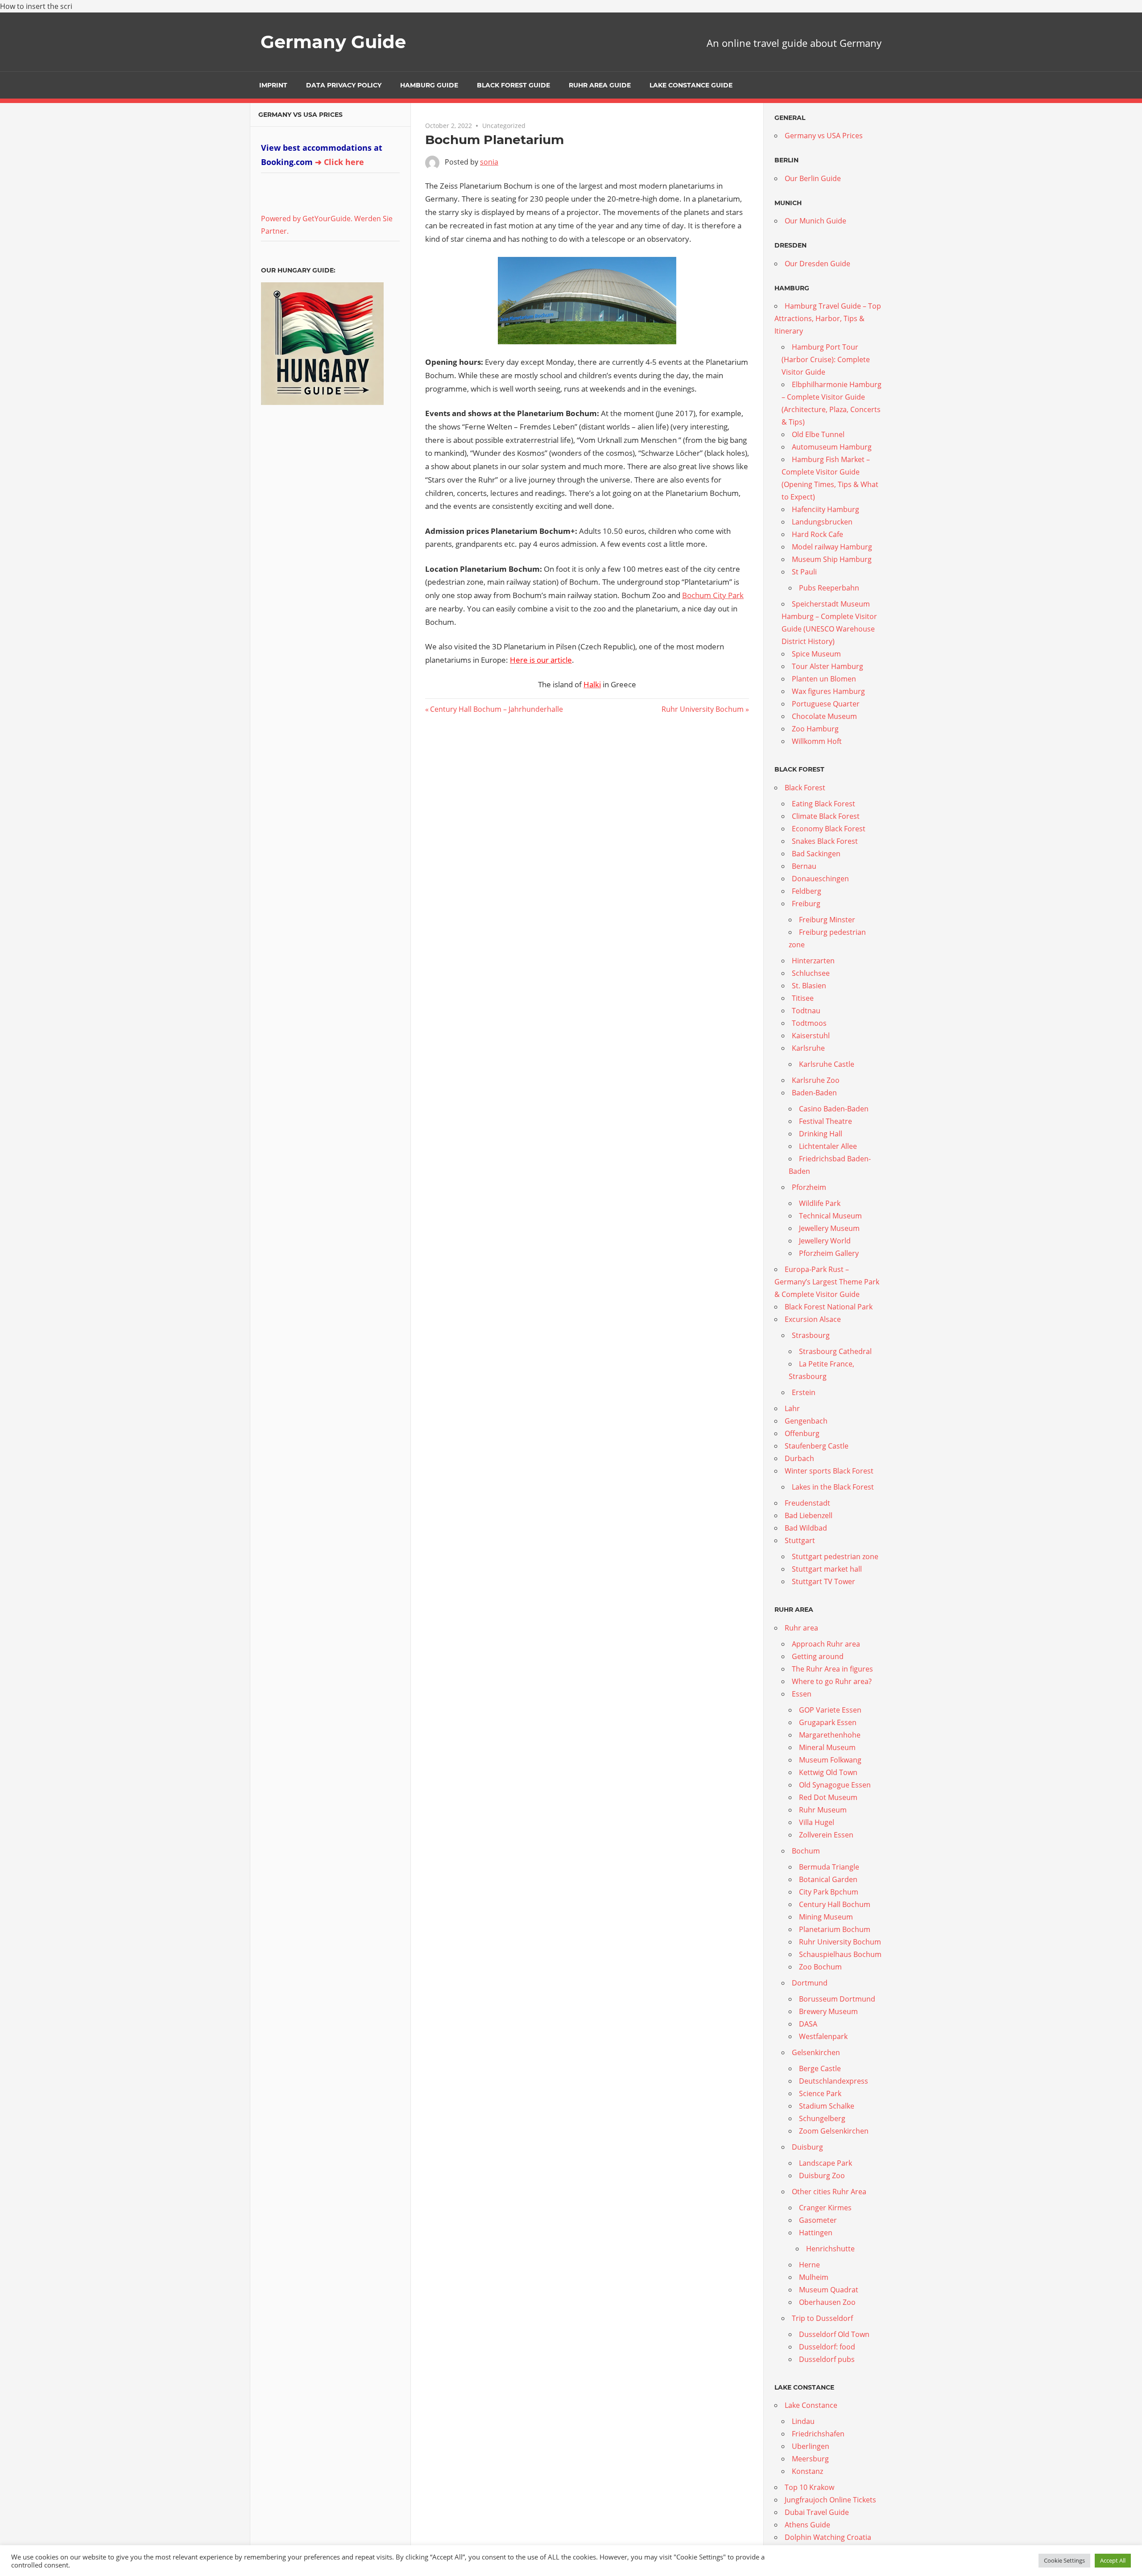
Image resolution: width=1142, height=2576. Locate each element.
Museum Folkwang (830, 1760)
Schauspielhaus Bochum (840, 1954)
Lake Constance (811, 2405)
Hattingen (816, 2233)
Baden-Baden (814, 1093)
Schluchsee (811, 973)
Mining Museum (826, 1917)
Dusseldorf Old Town (834, 2334)
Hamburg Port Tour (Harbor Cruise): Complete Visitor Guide (826, 359)
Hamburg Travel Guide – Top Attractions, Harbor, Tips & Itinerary (828, 318)
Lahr (792, 1408)
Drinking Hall (821, 1134)
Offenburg (802, 1433)
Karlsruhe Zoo (816, 1080)
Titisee (803, 998)
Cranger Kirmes (825, 2208)
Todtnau (806, 1011)
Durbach (799, 1458)
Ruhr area (801, 1628)
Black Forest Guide (513, 85)
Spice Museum (816, 654)
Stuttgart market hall (827, 1569)
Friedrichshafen (818, 2434)
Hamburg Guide (429, 85)
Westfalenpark (823, 2036)
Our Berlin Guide (813, 178)
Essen (802, 1694)
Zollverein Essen (826, 1835)
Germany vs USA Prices (300, 115)
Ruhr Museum (823, 1810)
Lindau (803, 2421)
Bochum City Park (713, 595)
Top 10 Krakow (809, 2487)
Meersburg (810, 2459)
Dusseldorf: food (827, 2347)
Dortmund (810, 1983)
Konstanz (807, 2471)
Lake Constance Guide (691, 85)
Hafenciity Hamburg (825, 509)
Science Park (820, 2093)
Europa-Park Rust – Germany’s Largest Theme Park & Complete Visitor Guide (827, 1282)
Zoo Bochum (820, 1967)
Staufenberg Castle (817, 1446)
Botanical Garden (828, 1879)
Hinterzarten (813, 961)
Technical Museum (830, 1216)
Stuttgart (800, 1540)
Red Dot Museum (828, 1797)
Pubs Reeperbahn (829, 588)
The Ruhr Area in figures (832, 1669)
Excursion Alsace (813, 1319)
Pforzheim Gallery (829, 1253)
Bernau (804, 866)
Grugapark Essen (828, 1722)
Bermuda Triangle (829, 1867)
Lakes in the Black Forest (833, 1487)
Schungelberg (822, 2118)
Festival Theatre (825, 1121)
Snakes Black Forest (825, 841)
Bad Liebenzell (809, 1515)
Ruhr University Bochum (703, 709)
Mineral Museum (827, 1747)
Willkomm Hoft (817, 741)
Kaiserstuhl (811, 1036)
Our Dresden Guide (817, 264)
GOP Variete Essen (830, 1710)
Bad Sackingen (816, 854)
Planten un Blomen (824, 679)
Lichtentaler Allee (828, 1146)
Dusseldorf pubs (827, 2359)
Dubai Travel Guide (817, 2512)
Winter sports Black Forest (829, 1471)
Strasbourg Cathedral (835, 1351)
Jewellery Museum (829, 1228)
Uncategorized (504, 126)
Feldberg (807, 891)
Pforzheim (809, 1187)
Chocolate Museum (824, 716)
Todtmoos (809, 1023)
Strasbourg (811, 1335)
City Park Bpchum (829, 1892)
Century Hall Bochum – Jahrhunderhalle (496, 709)
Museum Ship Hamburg (832, 559)
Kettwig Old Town (828, 1772)
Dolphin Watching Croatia (828, 2537)
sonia (489, 162)
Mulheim (814, 2277)
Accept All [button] (1113, 2560)
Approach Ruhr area (826, 1644)
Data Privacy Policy (344, 85)
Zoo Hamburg (815, 729)
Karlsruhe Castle (827, 1064)
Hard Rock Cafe (817, 534)
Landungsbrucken (822, 522)
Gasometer (818, 2220)
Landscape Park (825, 2163)
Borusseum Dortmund (837, 1999)
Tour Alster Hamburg (828, 666)
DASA (808, 2024)
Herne (809, 2265)
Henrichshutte (830, 2249)
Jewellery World (825, 1241)
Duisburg (807, 2147)
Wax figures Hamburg (828, 691)
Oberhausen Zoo (827, 2302)
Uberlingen (811, 2446)
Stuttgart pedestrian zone (835, 1556)
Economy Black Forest (829, 829)
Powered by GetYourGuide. (307, 219)
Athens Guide (807, 2525)
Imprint (273, 85)
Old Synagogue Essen (835, 1785)
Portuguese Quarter (826, 704)
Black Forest (805, 788)
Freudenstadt (807, 1503)
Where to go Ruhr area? (832, 1681)
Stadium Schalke (827, 2106)
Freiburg (806, 904)
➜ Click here (339, 162)
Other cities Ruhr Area (829, 2192)
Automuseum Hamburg (832, 447)
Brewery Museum (828, 2011)
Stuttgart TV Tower (823, 1581)
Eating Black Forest (823, 804)
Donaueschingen (820, 879)
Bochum (806, 1851)
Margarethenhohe (830, 1735)
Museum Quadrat (829, 2290)
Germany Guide (333, 42)
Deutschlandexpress (834, 2081)
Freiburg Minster (827, 920)
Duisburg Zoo (822, 2176)
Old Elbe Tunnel (818, 434)
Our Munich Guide (815, 221)
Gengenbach (806, 1421)
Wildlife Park (820, 1203)
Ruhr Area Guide (600, 85)
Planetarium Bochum (835, 1929)
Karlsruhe (808, 1048)
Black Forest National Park (829, 1307)
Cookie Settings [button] (1064, 2560)
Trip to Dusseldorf (822, 2318)
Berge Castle (820, 2068)
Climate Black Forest (826, 816)
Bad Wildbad (806, 1528)
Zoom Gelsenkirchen (834, 2131)
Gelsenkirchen (816, 2052)
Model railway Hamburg (832, 547)
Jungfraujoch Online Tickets (830, 2500)
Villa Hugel (817, 1822)
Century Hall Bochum (835, 1904)
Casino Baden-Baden (834, 1109)
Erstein (804, 1392)
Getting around (818, 1656)
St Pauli (804, 572)
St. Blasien (809, 986)
